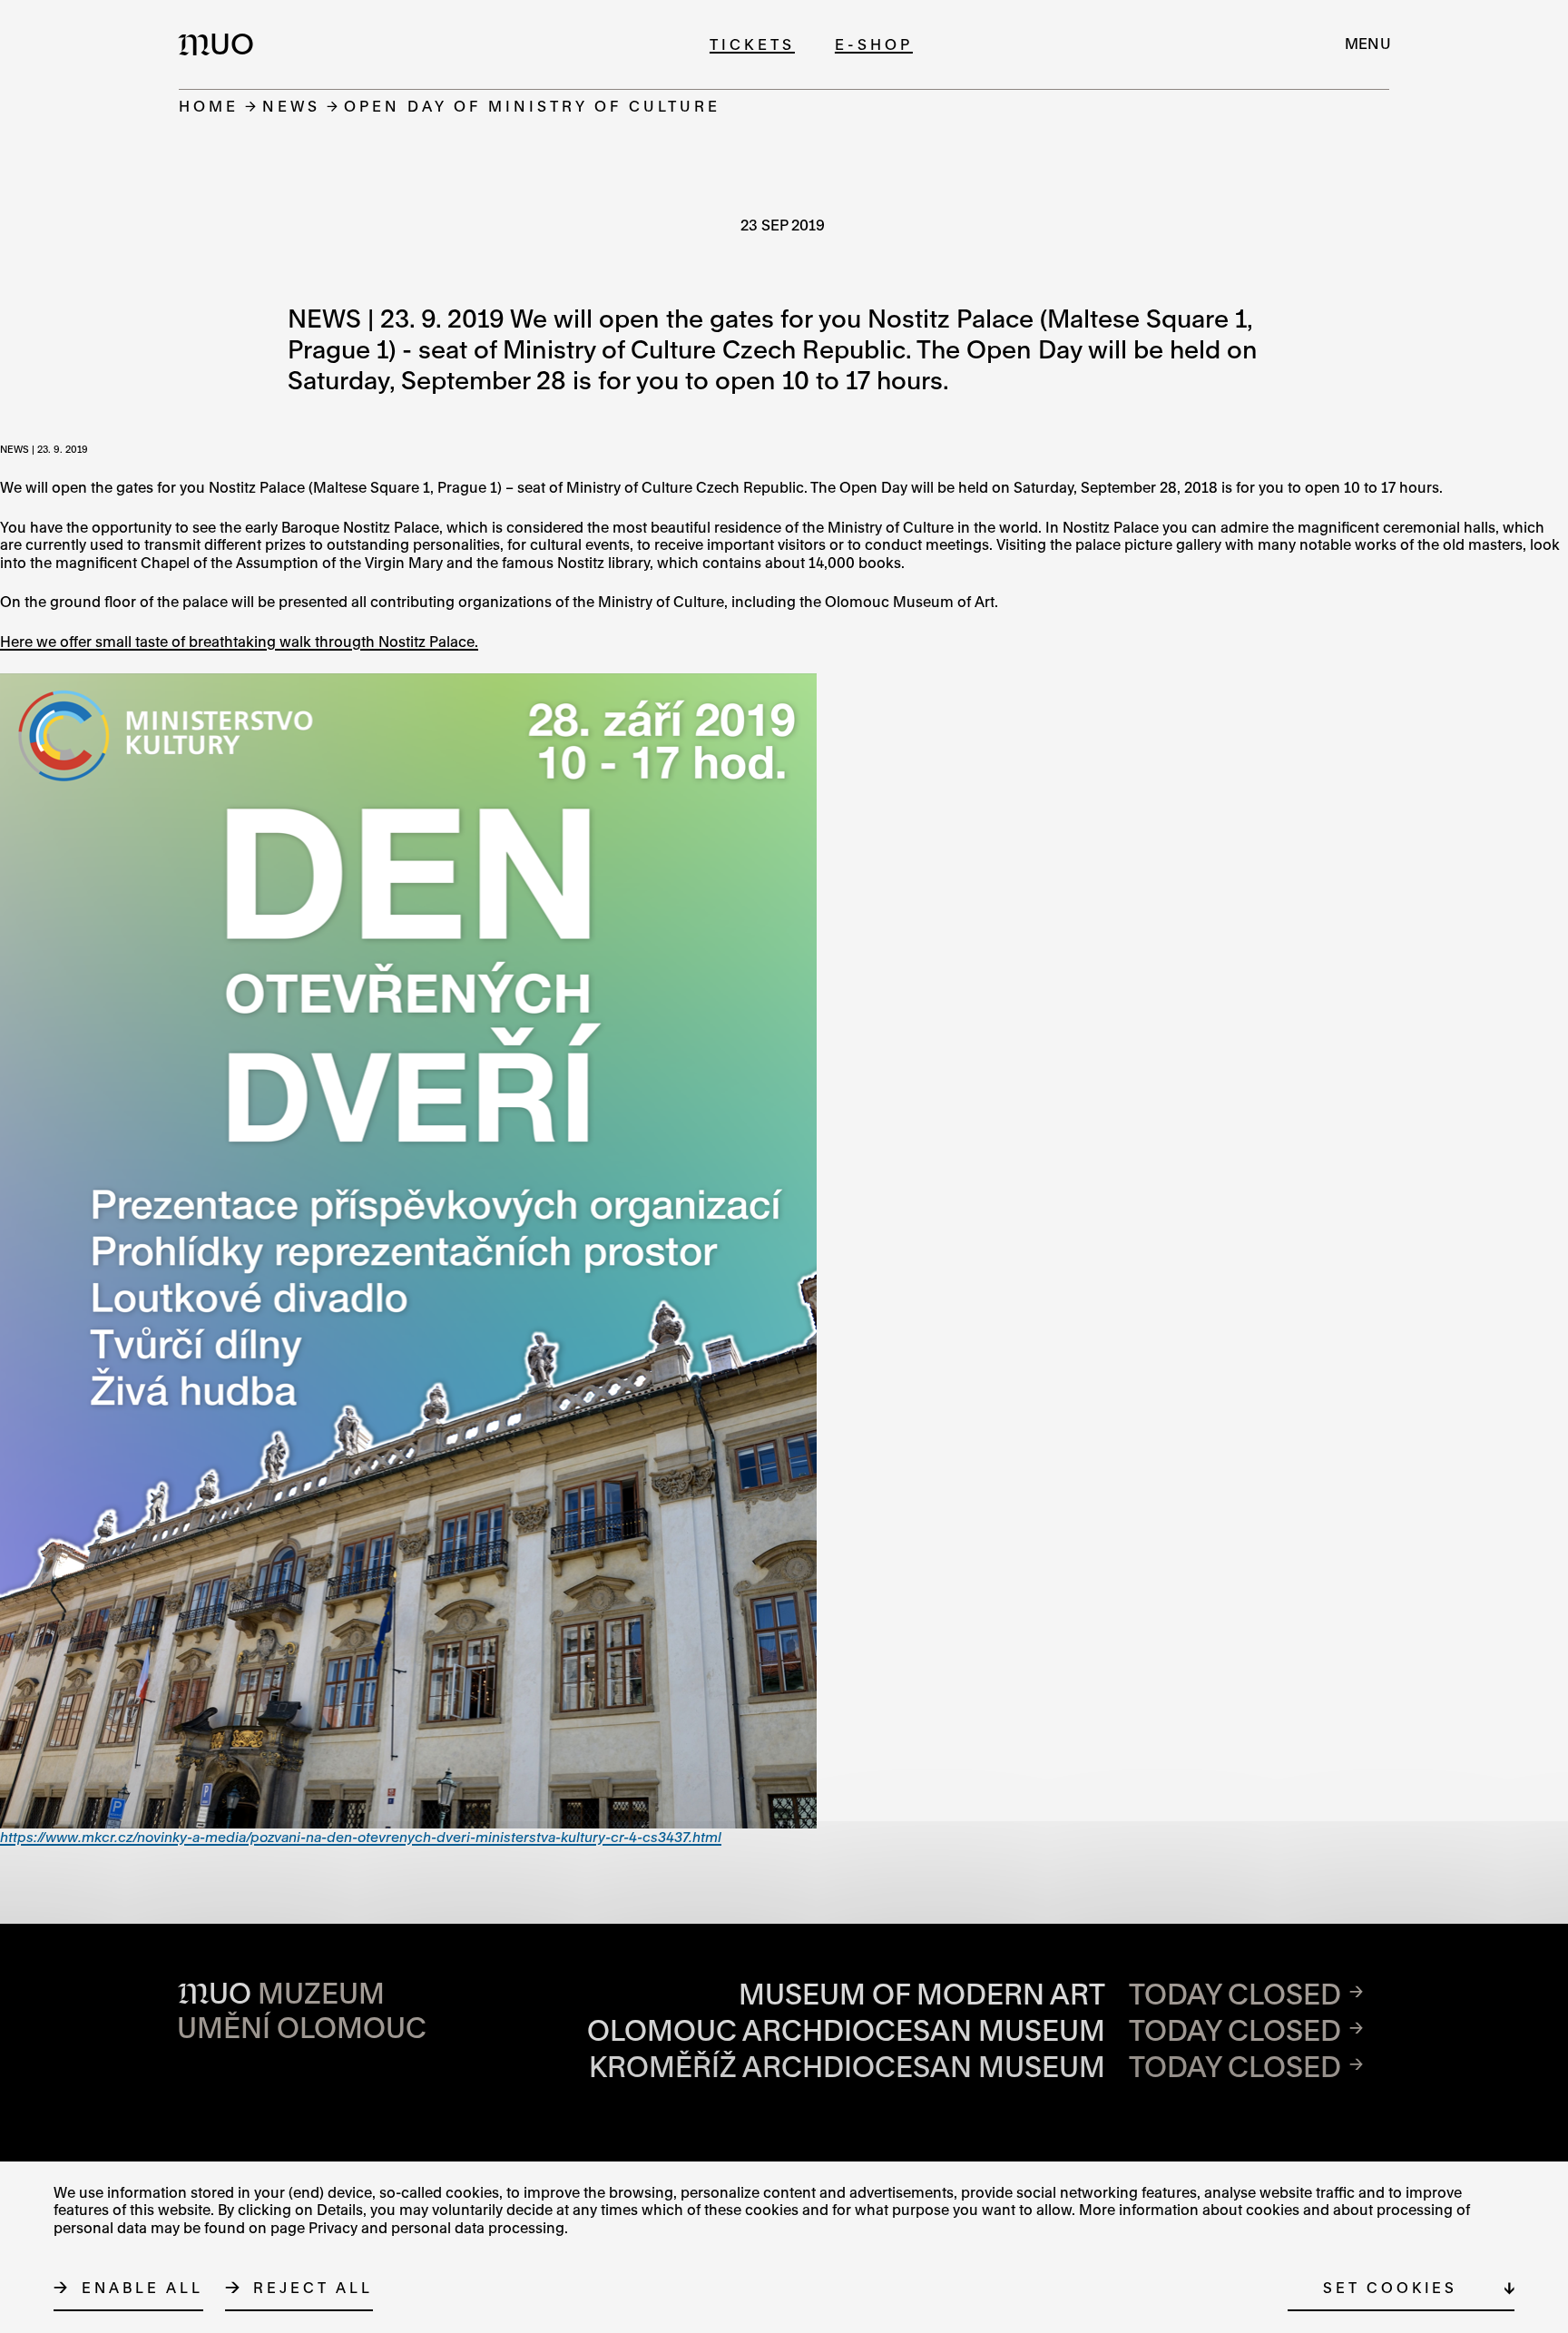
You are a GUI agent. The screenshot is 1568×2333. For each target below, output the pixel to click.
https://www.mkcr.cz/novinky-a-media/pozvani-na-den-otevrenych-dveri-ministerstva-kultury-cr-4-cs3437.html (361, 1837)
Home (209, 106)
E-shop (874, 44)
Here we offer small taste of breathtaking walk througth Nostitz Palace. (239, 642)
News (291, 106)
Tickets (752, 44)
